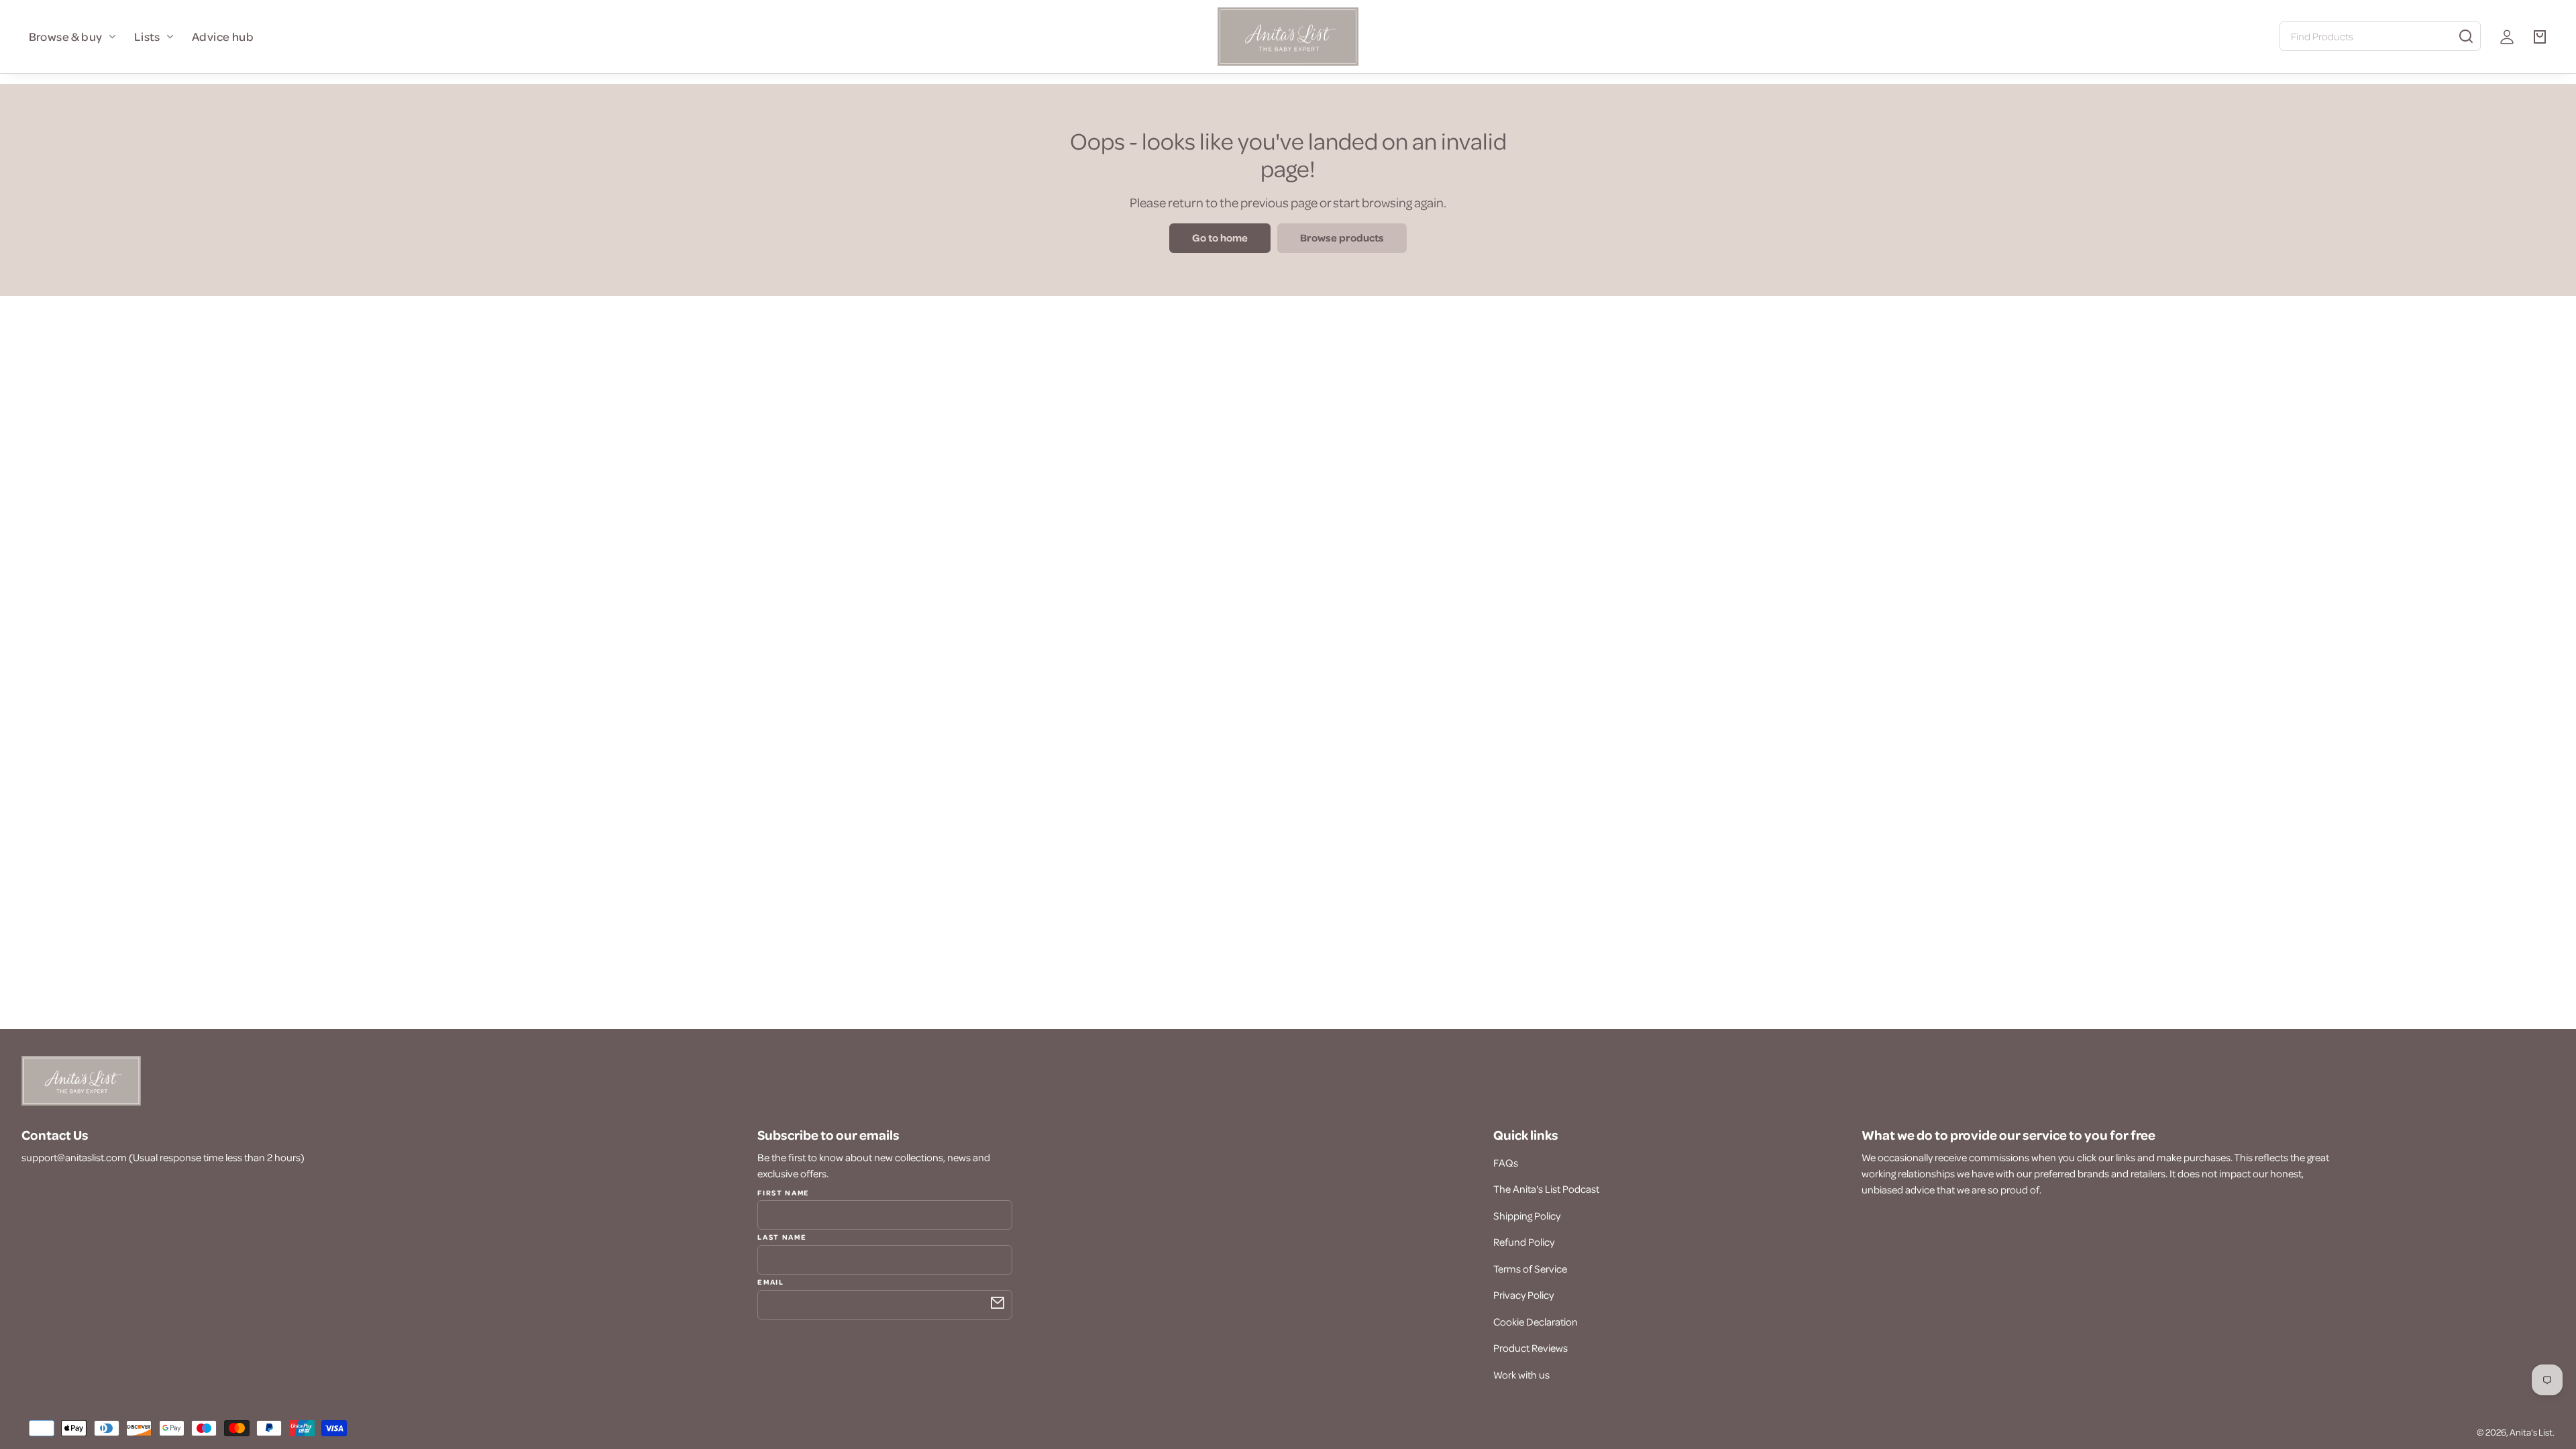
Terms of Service (1530, 1269)
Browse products (1342, 237)
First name (784, 1193)
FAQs (1506, 1163)
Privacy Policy (1523, 1295)
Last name (782, 1236)
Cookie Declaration (1536, 1322)
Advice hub (223, 36)
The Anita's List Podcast (1546, 1189)
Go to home (1220, 237)
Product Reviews (1531, 1348)
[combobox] (2380, 36)
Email (770, 1281)
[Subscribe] (998, 1303)
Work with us (1521, 1375)
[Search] (2466, 36)
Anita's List (2531, 1432)
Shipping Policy (1527, 1216)
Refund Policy (1524, 1242)
